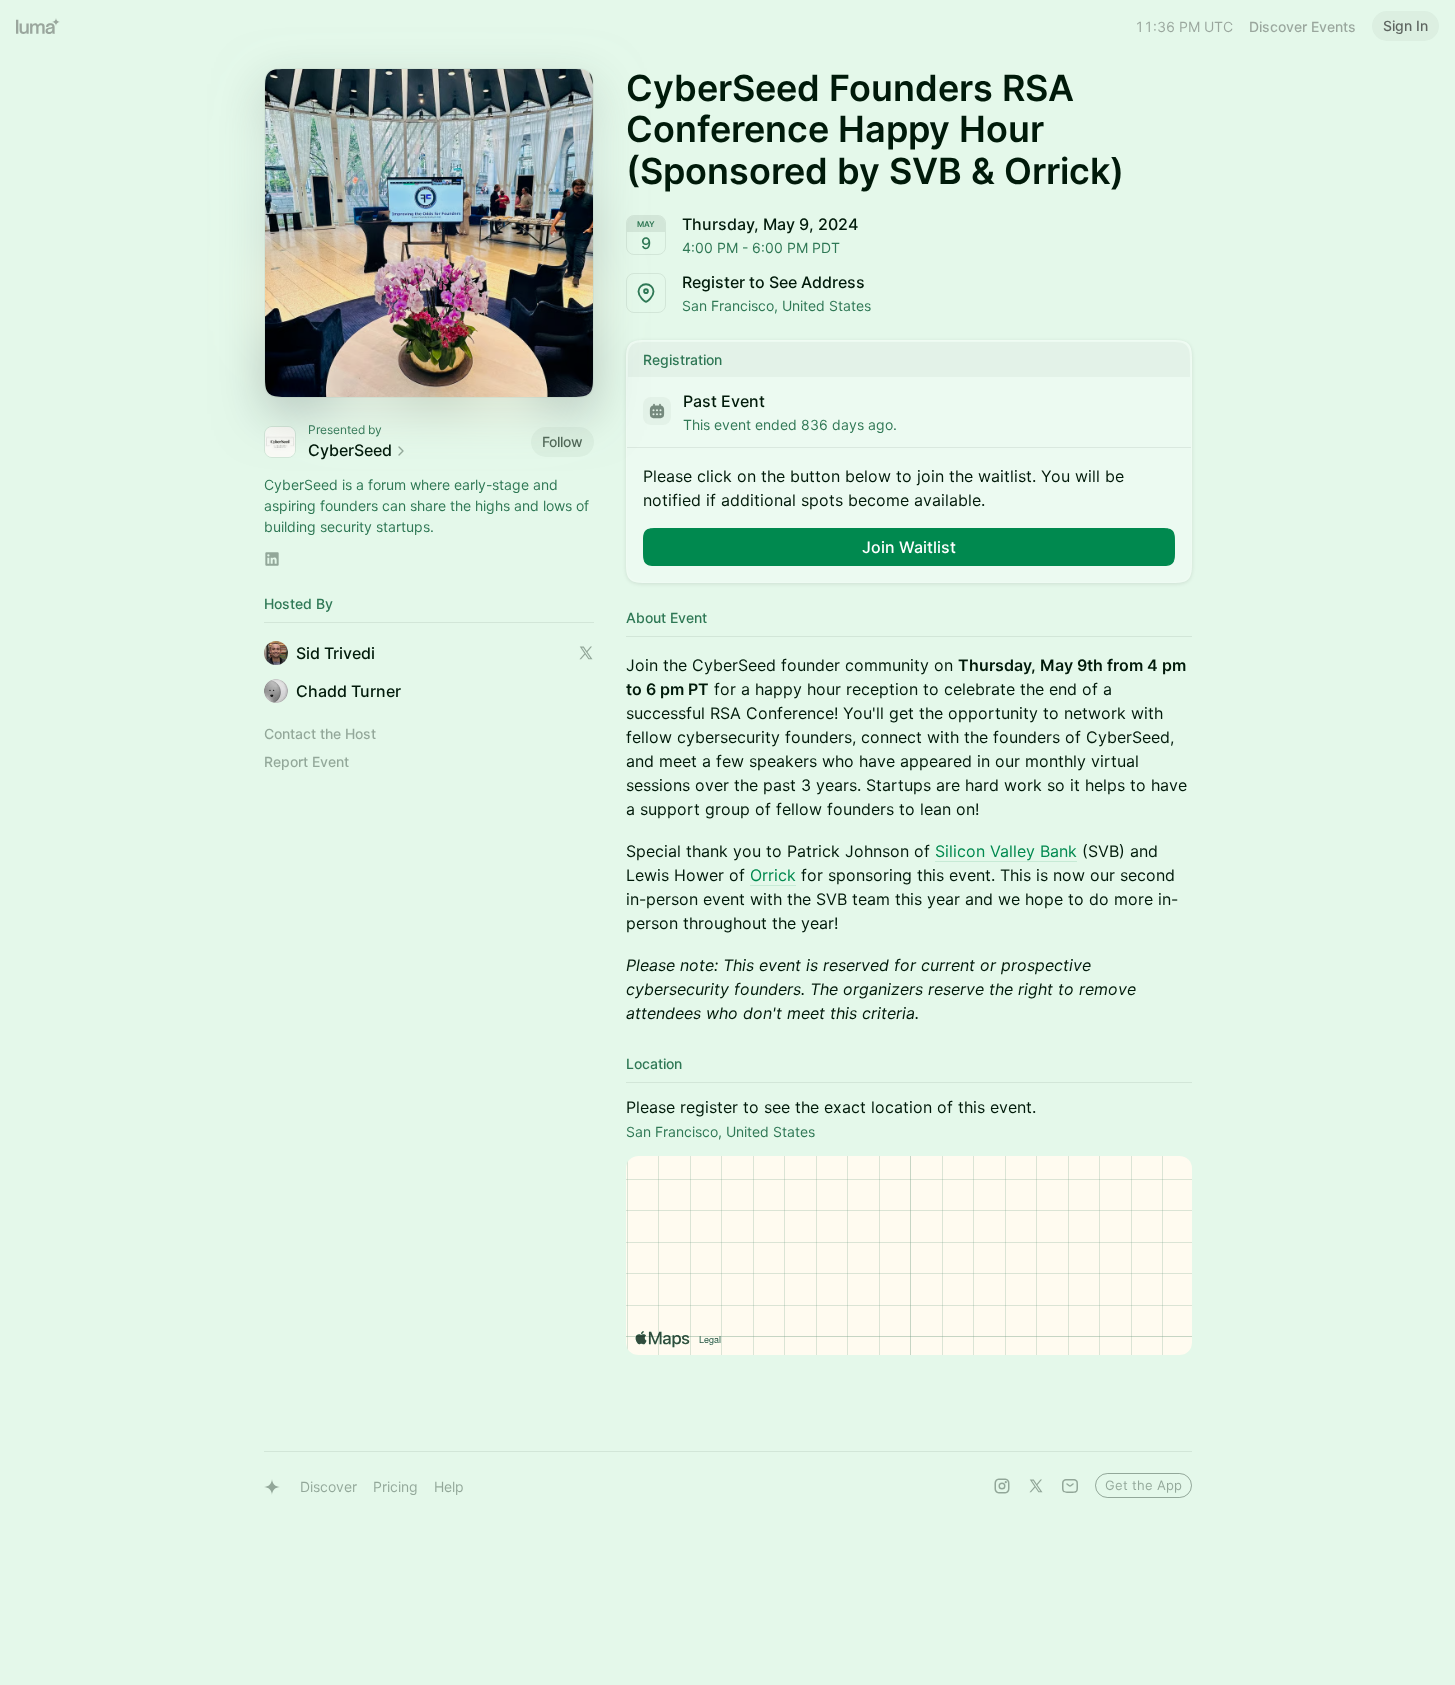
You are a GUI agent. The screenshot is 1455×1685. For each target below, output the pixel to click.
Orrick (773, 875)
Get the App (1143, 1485)
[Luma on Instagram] (1002, 1486)
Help (449, 1486)
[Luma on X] (1036, 1486)
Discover (328, 1486)
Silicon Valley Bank (1006, 851)
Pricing (395, 1486)
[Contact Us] (1070, 1486)
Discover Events (1302, 26)
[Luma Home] (38, 26)
